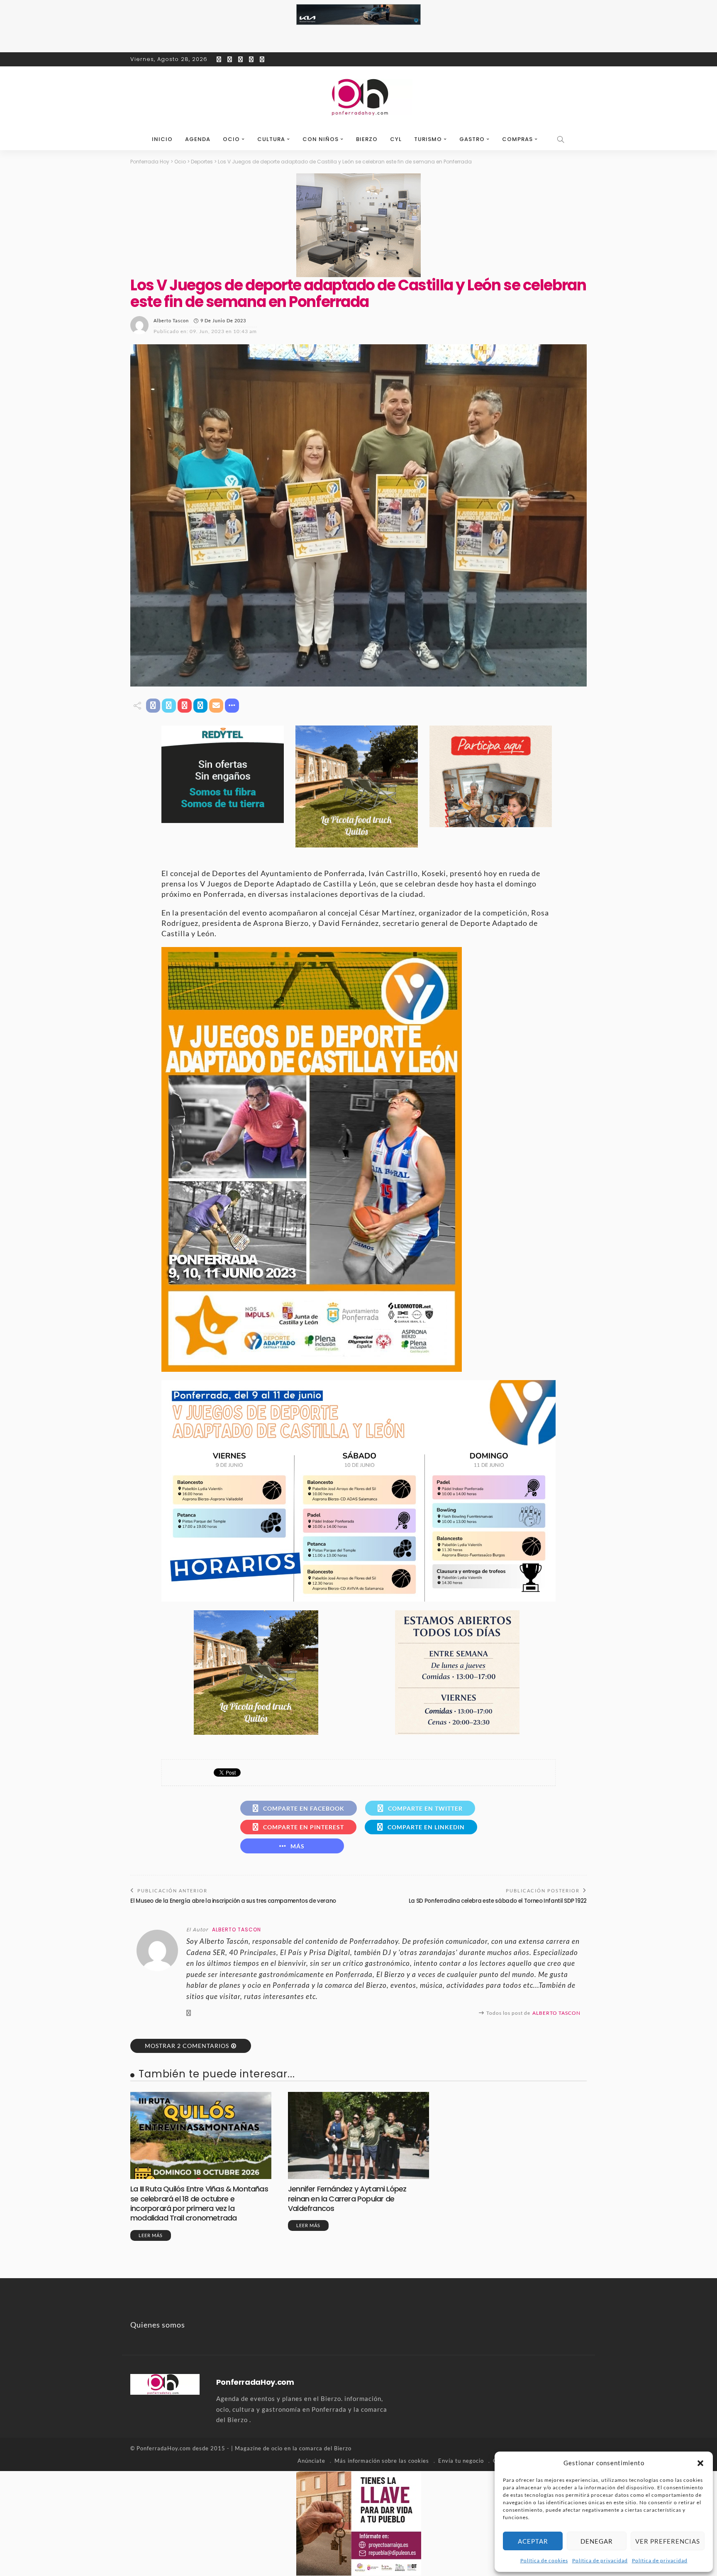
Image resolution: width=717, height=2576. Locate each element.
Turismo (428, 139)
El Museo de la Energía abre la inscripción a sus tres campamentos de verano (233, 1901)
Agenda (198, 139)
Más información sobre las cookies (382, 2461)
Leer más (151, 2235)
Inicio (162, 139)
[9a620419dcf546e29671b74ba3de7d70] (357, 786)
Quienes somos (158, 2325)
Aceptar (533, 2541)
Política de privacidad (600, 2560)
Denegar (597, 2541)
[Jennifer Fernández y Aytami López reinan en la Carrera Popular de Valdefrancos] (358, 2135)
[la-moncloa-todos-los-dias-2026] (457, 1672)
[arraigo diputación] (359, 2522)
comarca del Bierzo (325, 2448)
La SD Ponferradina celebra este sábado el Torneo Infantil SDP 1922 (498, 1901)
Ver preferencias (668, 2541)
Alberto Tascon (171, 320)
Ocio (231, 139)
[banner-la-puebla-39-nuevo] (358, 224)
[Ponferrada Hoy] (165, 2383)
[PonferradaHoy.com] (358, 97)
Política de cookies (544, 2560)
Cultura (271, 139)
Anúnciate (311, 2461)
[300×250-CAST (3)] (491, 775)
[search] (561, 139)
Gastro (472, 139)
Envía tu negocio (461, 2461)
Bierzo (367, 139)
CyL (396, 139)
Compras (517, 139)
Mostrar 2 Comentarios (187, 2046)
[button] (700, 2463)
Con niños (321, 139)
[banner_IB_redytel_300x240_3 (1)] (223, 773)
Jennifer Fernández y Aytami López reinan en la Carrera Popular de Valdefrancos (347, 2199)
